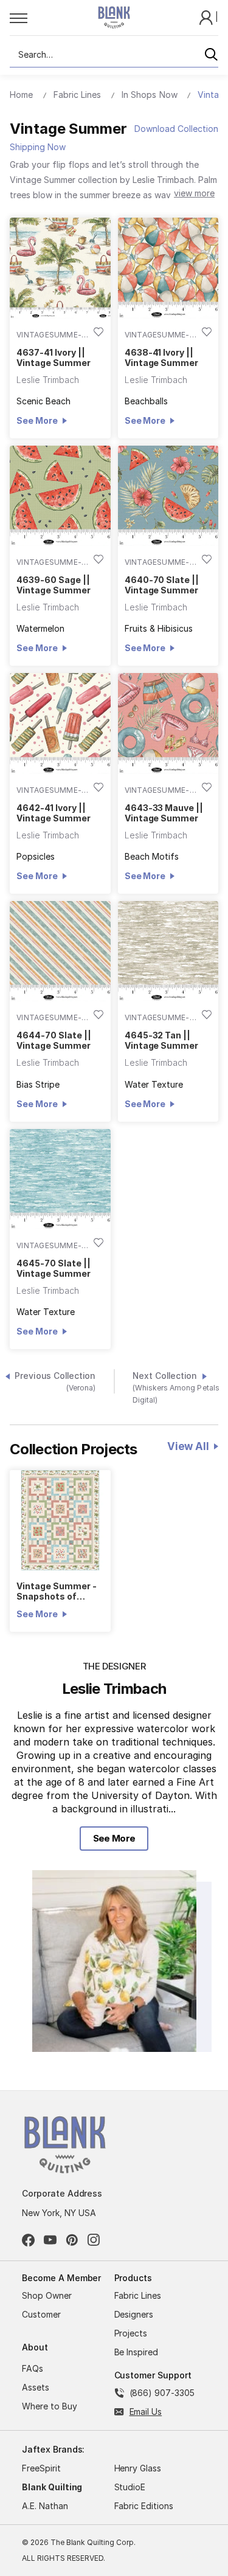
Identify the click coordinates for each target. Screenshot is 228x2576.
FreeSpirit (41, 2468)
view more (194, 193)
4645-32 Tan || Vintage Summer (161, 1040)
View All (188, 1446)
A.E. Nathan (45, 2506)
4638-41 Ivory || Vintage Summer (161, 357)
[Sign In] (207, 17)
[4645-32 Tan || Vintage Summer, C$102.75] (168, 951)
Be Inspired (136, 2352)
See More (37, 420)
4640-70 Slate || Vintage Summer (162, 585)
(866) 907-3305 (162, 2393)
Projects (131, 2333)
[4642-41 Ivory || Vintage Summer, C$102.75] (60, 723)
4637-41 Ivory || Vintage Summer (53, 357)
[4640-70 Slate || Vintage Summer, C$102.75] (168, 496)
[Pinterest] (72, 2240)
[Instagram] (94, 2240)
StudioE (130, 2487)
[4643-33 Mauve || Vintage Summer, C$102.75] (168, 723)
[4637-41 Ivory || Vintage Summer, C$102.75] (60, 268)
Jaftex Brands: (53, 2449)
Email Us (146, 2412)
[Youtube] (50, 2240)
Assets (36, 2387)
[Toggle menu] (40, 18)
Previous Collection (55, 1382)
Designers (134, 2314)
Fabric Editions (144, 2506)
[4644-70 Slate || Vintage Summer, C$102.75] (60, 951)
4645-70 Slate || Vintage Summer (53, 1268)
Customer (41, 2314)
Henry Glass (138, 2468)
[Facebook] (28, 2240)
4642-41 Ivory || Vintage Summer (53, 813)
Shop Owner (47, 2295)
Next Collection (176, 1388)
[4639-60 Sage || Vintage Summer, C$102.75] (60, 496)
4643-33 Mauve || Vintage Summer (164, 813)
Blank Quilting (52, 2487)
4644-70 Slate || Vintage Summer (54, 1040)
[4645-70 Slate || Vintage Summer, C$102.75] (60, 1179)
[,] (60, 1521)
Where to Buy (50, 2406)
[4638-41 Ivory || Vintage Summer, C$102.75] (168, 268)
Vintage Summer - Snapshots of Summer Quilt (56, 1591)
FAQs (33, 2368)
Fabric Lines (138, 2295)
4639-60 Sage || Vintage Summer (53, 585)
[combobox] (114, 55)
